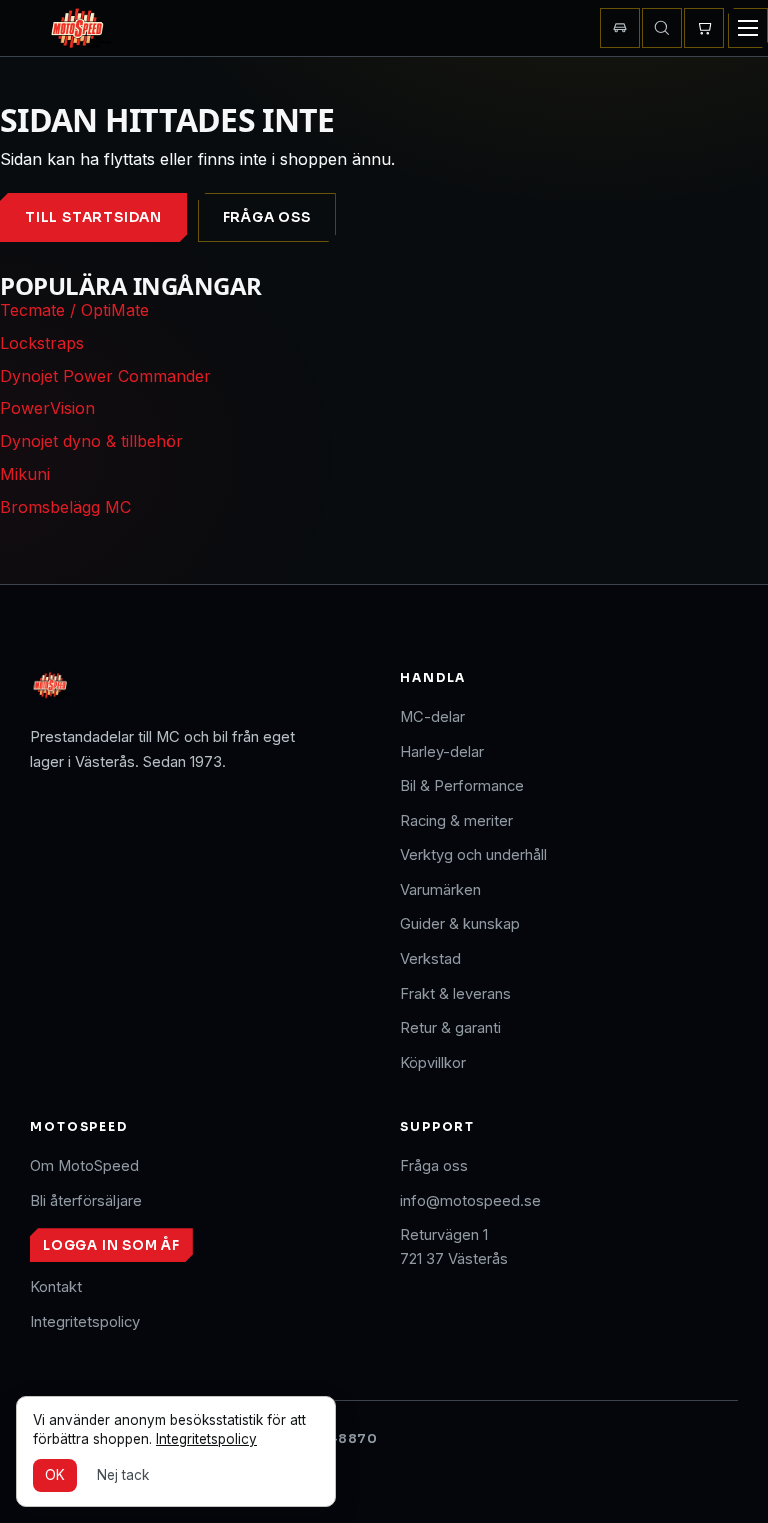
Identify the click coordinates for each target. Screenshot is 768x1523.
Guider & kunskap (460, 924)
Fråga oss (267, 217)
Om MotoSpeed (84, 1166)
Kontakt (56, 1287)
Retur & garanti (450, 1028)
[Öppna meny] (748, 28)
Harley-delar (442, 752)
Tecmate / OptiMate (74, 310)
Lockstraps (42, 343)
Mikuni (25, 474)
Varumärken (440, 890)
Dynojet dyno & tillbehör (91, 441)
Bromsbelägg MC (65, 507)
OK (55, 1475)
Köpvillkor (433, 1063)
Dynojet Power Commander (105, 376)
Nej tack (123, 1475)
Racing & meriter (456, 821)
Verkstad (430, 959)
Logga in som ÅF (111, 1245)
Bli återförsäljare (86, 1201)
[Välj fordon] (620, 28)
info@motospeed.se (470, 1201)
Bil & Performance (462, 786)
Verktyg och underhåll (473, 855)
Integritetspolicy (85, 1322)
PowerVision (47, 408)
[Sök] (662, 28)
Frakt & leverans (455, 994)
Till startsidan (93, 217)
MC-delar (432, 717)
